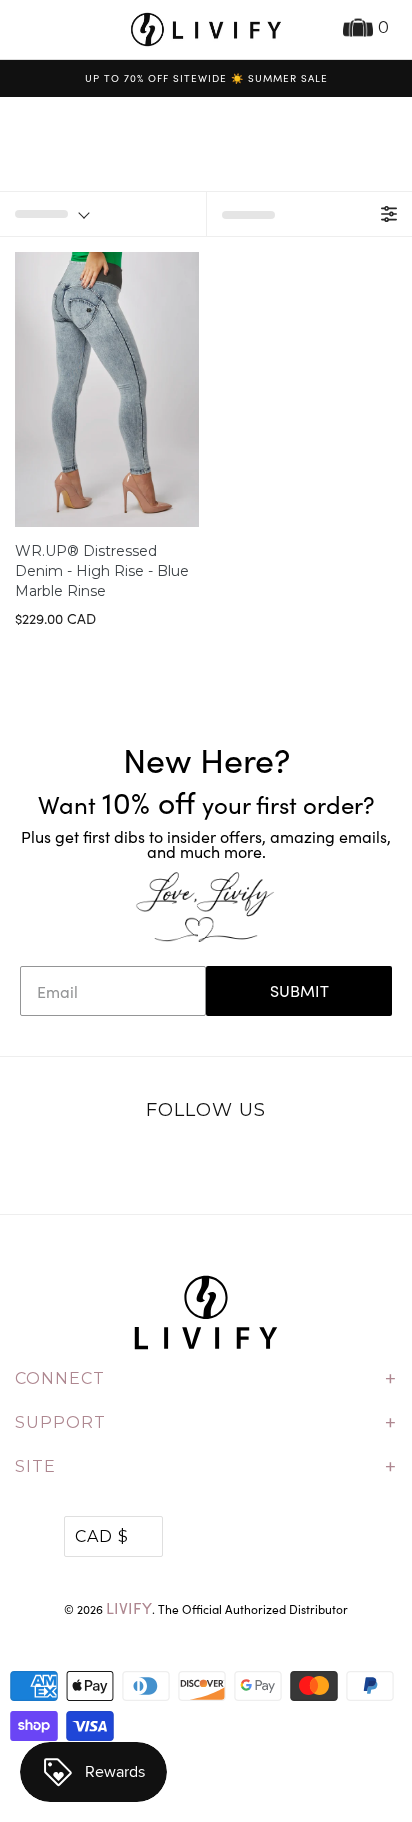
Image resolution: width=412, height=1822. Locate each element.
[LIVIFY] (206, 29)
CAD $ (102, 1536)
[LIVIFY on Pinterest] (227, 1163)
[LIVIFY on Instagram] (269, 1163)
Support (206, 1423)
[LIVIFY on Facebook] (185, 1163)
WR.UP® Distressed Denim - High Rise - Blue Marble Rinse (102, 571)
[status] (103, 214)
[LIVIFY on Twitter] (144, 1163)
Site (206, 1467)
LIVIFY (129, 1607)
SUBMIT (299, 990)
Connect (206, 1379)
